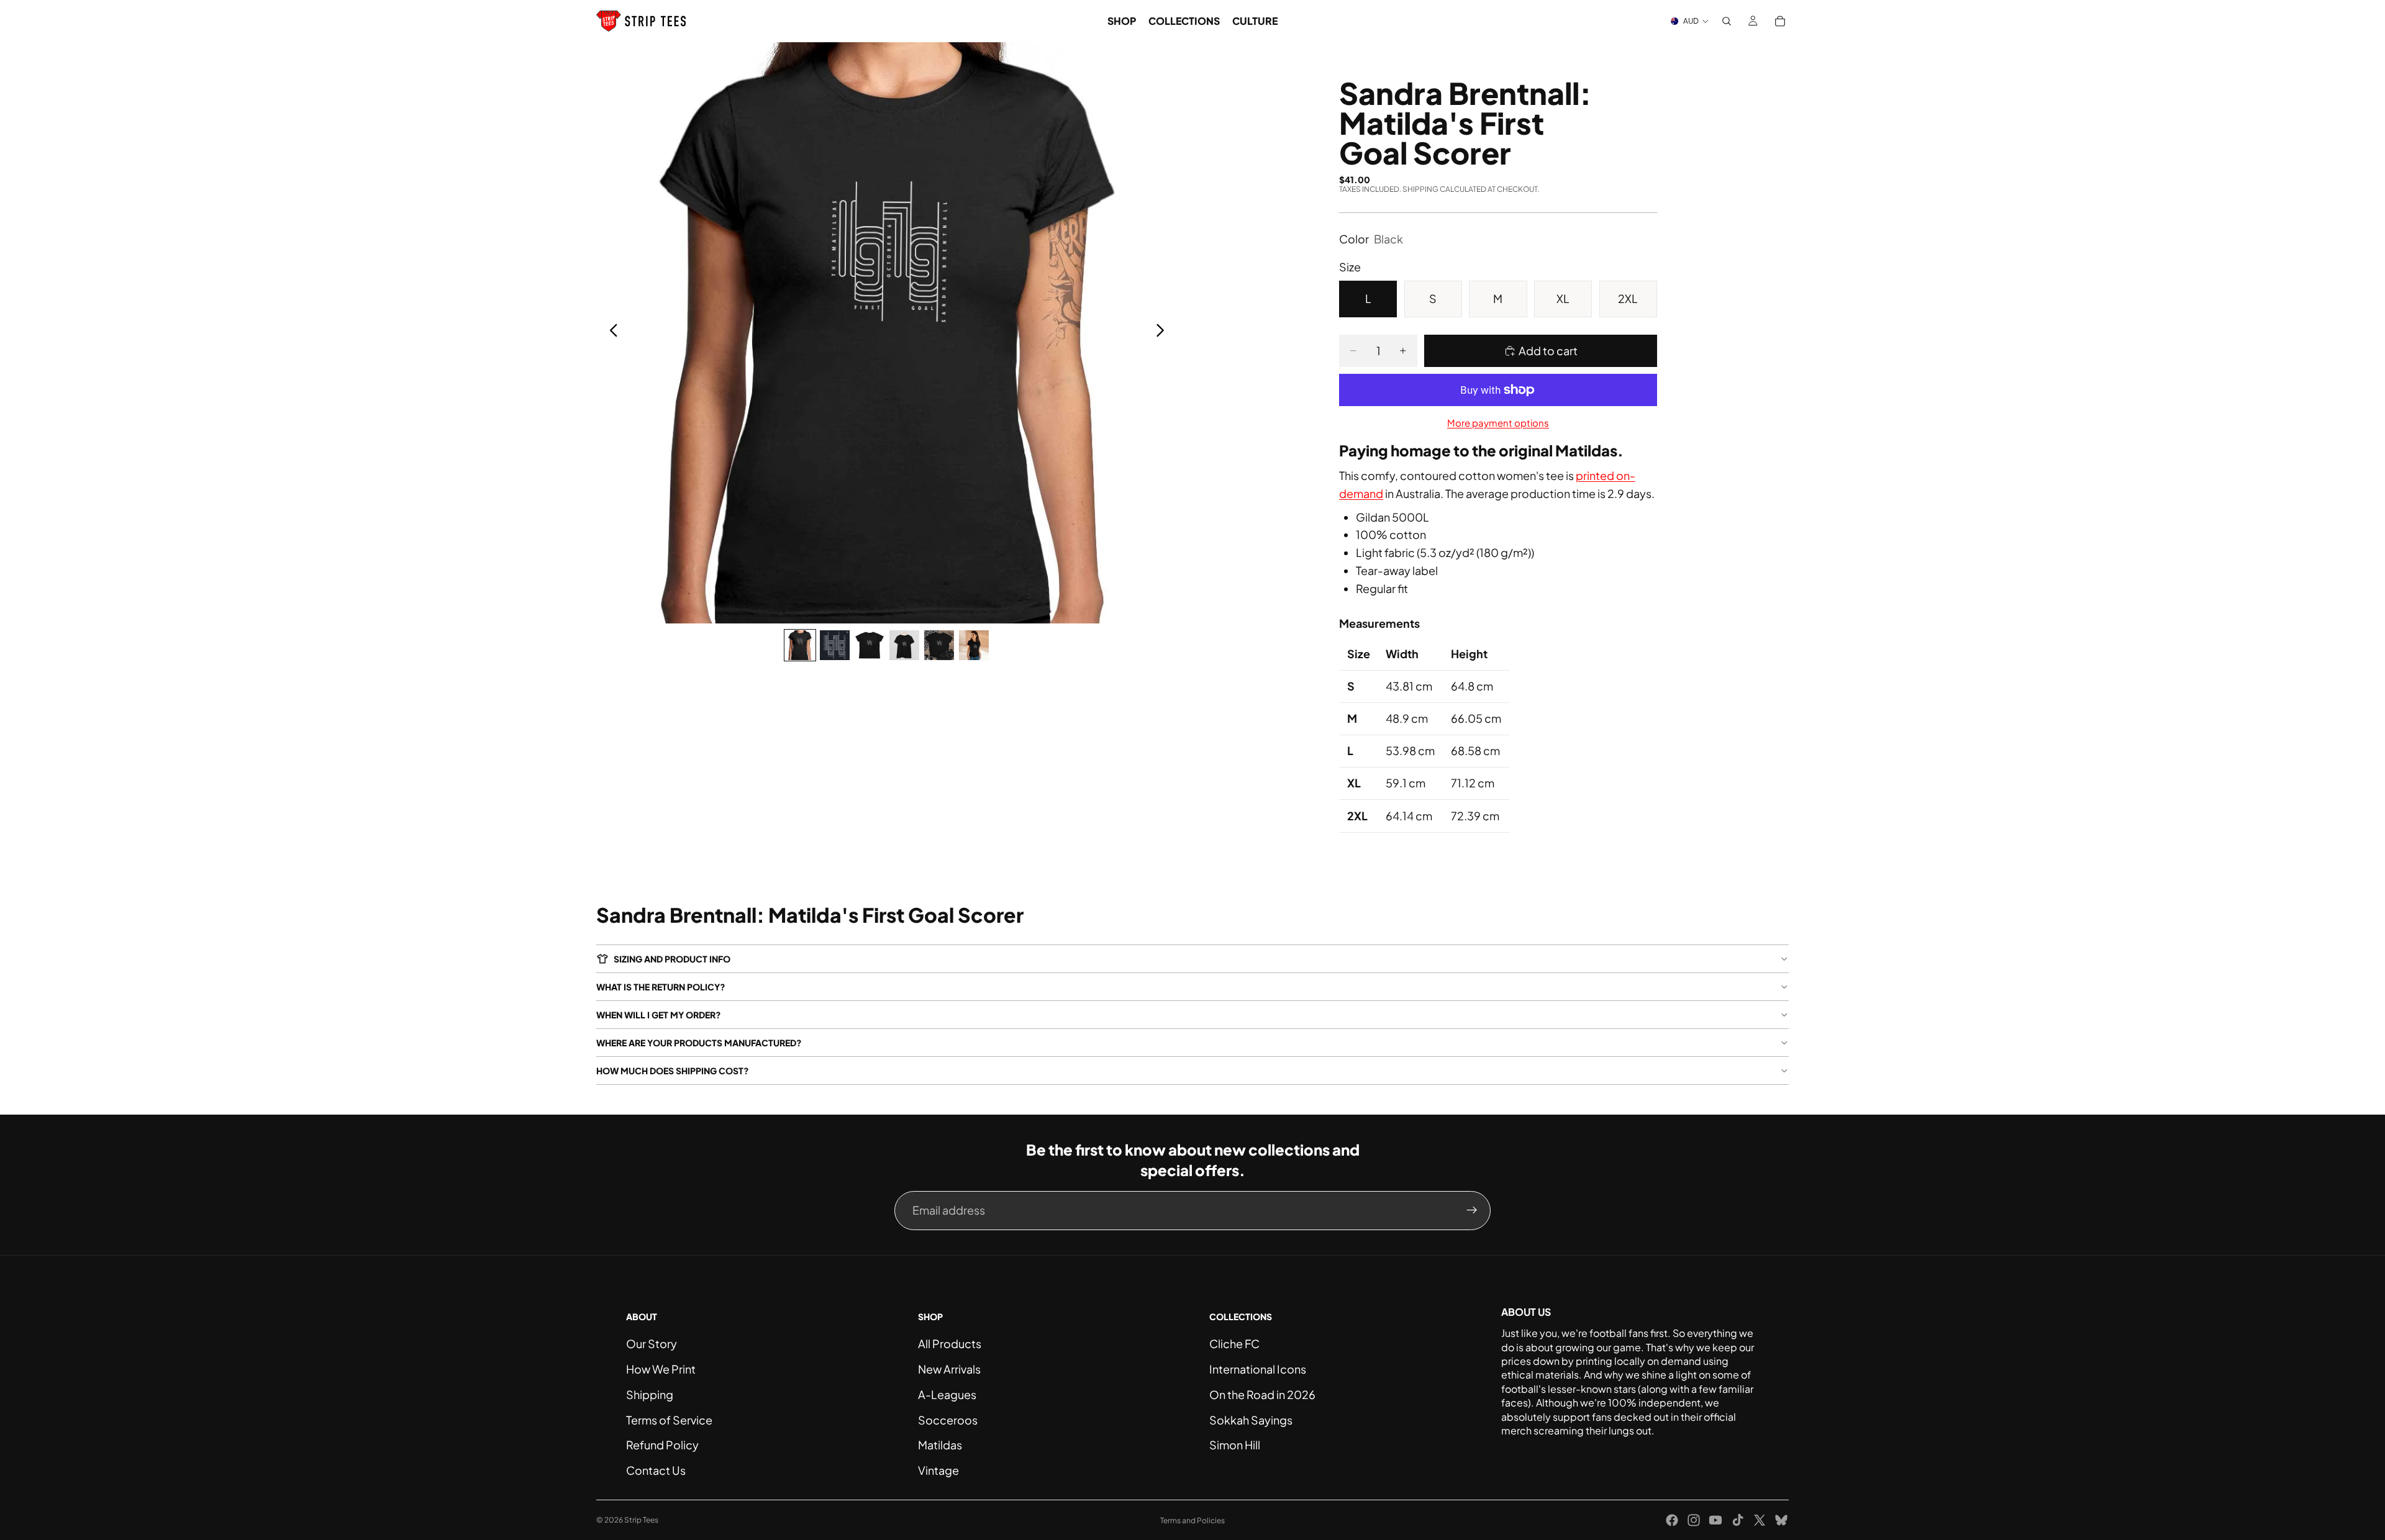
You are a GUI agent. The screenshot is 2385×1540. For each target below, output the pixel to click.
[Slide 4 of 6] (904, 645)
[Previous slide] (610, 333)
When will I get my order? (659, 1015)
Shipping (650, 1394)
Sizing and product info (672, 959)
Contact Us (656, 1470)
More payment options (1498, 423)
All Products (950, 1343)
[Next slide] (1164, 333)
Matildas (940, 1445)
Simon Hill (1235, 1445)
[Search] (1727, 21)
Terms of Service (669, 1420)
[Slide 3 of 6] (870, 645)
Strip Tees (641, 1520)
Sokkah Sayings (1251, 1420)
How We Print (661, 1369)
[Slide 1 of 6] (800, 645)
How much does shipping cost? (673, 1071)
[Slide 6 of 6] (974, 645)
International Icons (1258, 1369)
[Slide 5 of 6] (939, 645)
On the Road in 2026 (1262, 1394)
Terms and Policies (1192, 1520)
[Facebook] (1672, 1520)
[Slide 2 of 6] (835, 645)
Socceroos (948, 1420)
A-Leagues (947, 1394)
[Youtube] (1715, 1520)
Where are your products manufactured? (699, 1043)
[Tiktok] (1738, 1520)
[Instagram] (1694, 1520)
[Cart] (1780, 21)
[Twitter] (1760, 1520)
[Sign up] (1472, 1210)
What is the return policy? (661, 987)
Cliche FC (1234, 1343)
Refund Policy (662, 1445)
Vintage (938, 1470)
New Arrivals (949, 1369)
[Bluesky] (1781, 1520)
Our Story (652, 1343)
